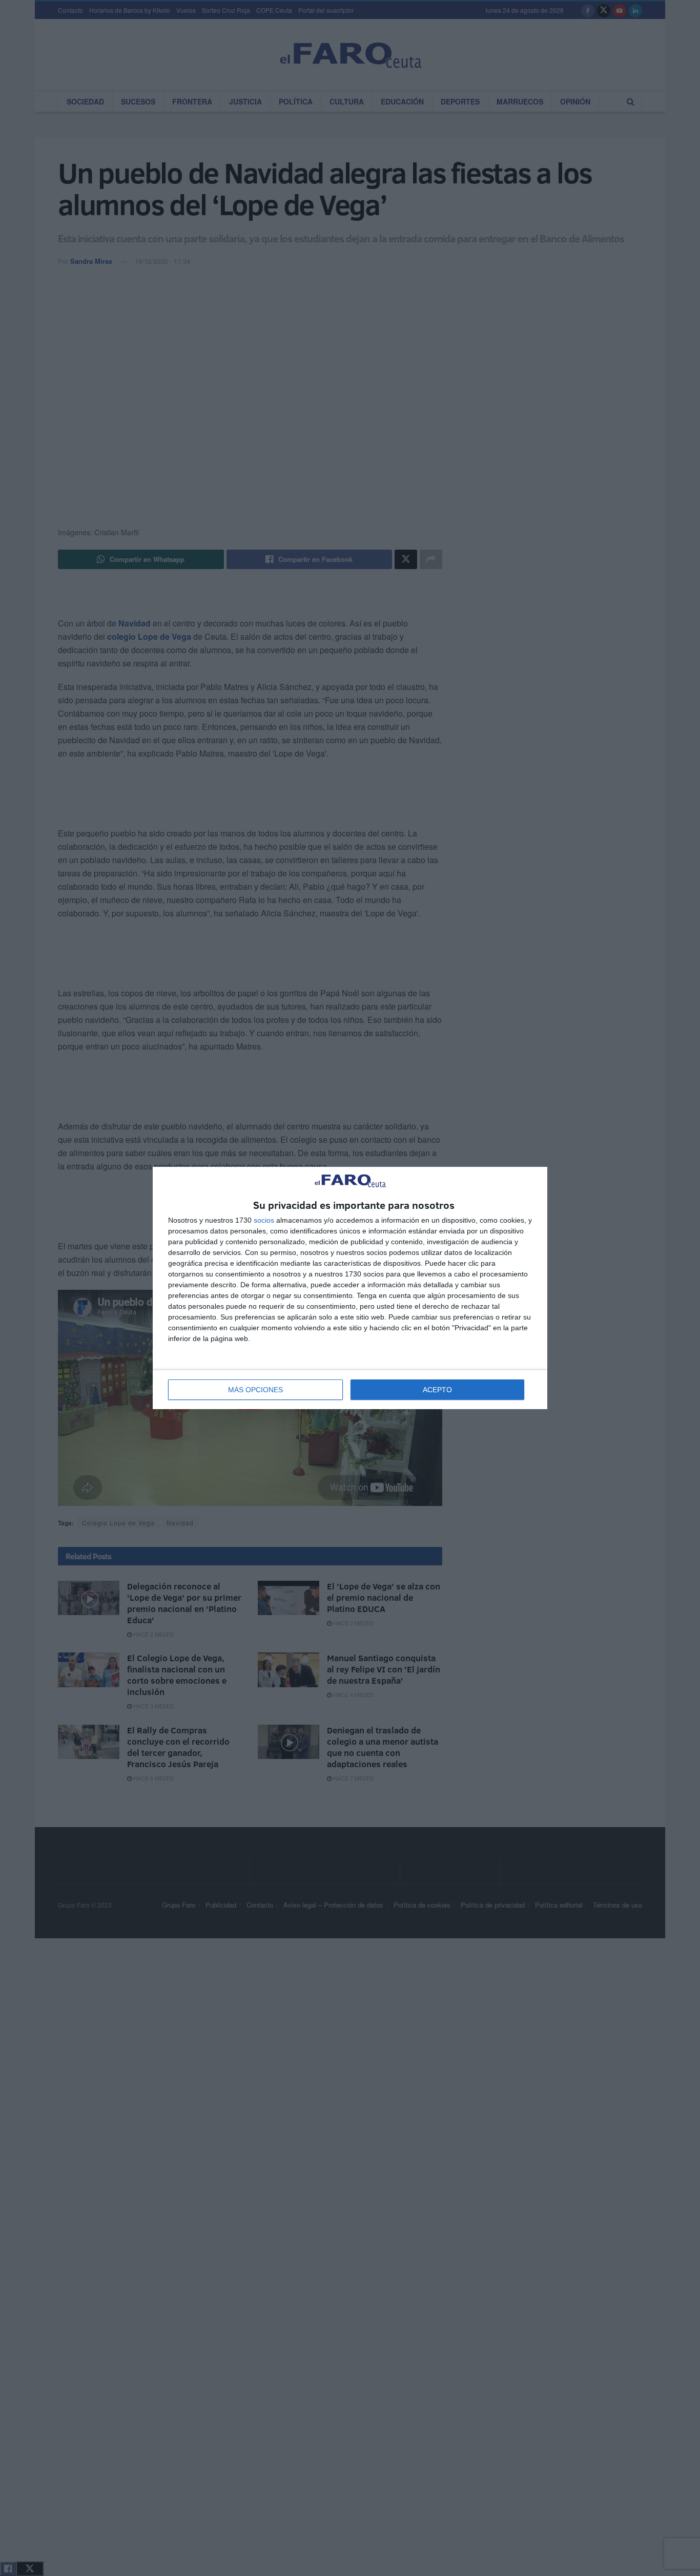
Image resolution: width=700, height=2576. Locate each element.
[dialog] (350, 1288)
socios (264, 1220)
